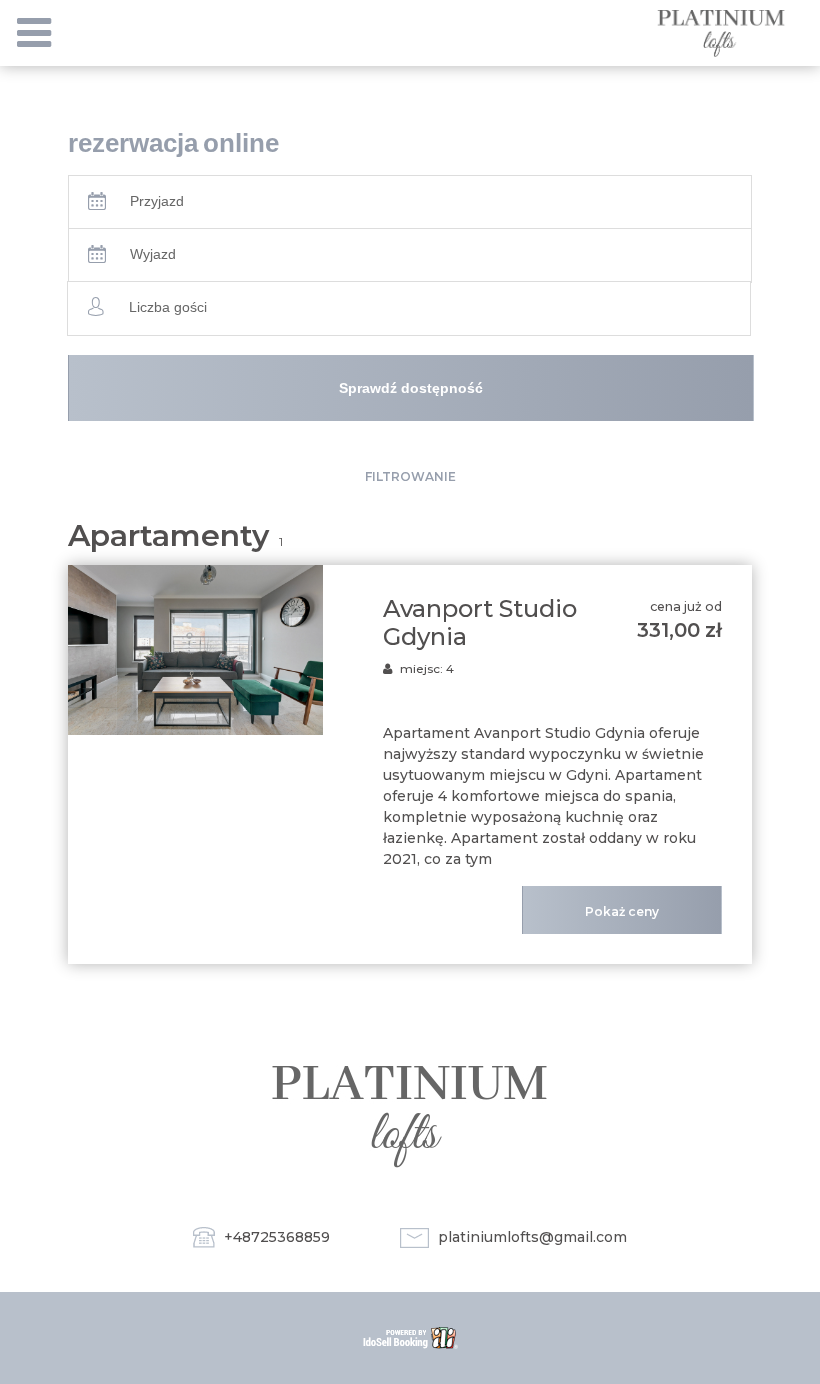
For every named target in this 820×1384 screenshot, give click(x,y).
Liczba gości (168, 307)
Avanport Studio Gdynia (480, 623)
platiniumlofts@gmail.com (532, 1237)
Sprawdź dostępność (411, 388)
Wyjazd (153, 254)
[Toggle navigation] (34, 33)
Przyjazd (157, 201)
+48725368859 (277, 1237)
